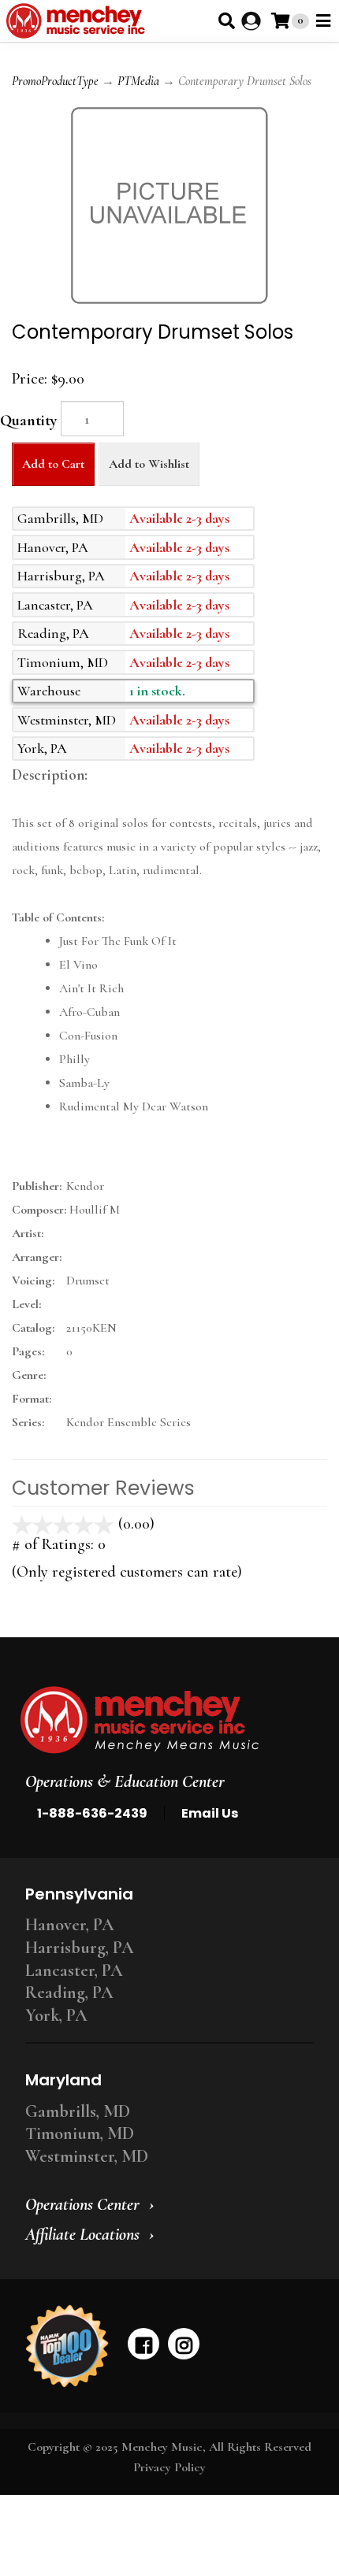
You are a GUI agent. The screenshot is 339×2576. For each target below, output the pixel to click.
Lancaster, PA (74, 1970)
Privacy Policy (169, 2467)
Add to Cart (53, 464)
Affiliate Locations (82, 2234)
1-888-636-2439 (92, 1813)
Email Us (210, 1813)
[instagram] (184, 2344)
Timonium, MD (80, 2133)
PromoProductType (55, 81)
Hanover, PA (70, 1925)
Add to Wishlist (149, 464)
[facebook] (143, 2344)
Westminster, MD (87, 2156)
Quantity (28, 421)
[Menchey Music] (165, 1720)
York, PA (56, 2015)
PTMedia (138, 81)
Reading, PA (69, 1992)
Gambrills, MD (78, 2111)
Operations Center (82, 2204)
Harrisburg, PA (80, 1948)
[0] (280, 21)
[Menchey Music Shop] (78, 21)
